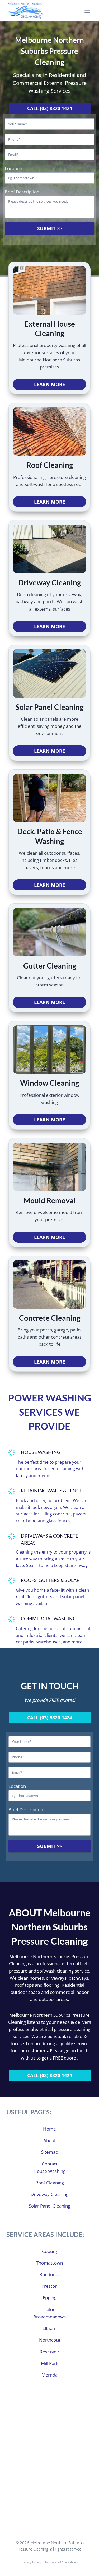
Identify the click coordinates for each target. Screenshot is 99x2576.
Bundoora (49, 2274)
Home (49, 2129)
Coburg (49, 2251)
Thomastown (49, 2263)
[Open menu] (87, 11)
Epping (50, 2298)
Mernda (49, 2375)
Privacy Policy (31, 2562)
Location (13, 168)
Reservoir (49, 2352)
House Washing (49, 2171)
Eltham (50, 2328)
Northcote (50, 2340)
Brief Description (22, 192)
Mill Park (50, 2363)
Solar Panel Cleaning (49, 2206)
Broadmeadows (49, 2317)
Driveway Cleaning (49, 2194)
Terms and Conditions (62, 2562)
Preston (49, 2286)
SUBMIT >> (50, 228)
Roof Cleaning (50, 2183)
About (49, 2140)
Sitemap (50, 2152)
